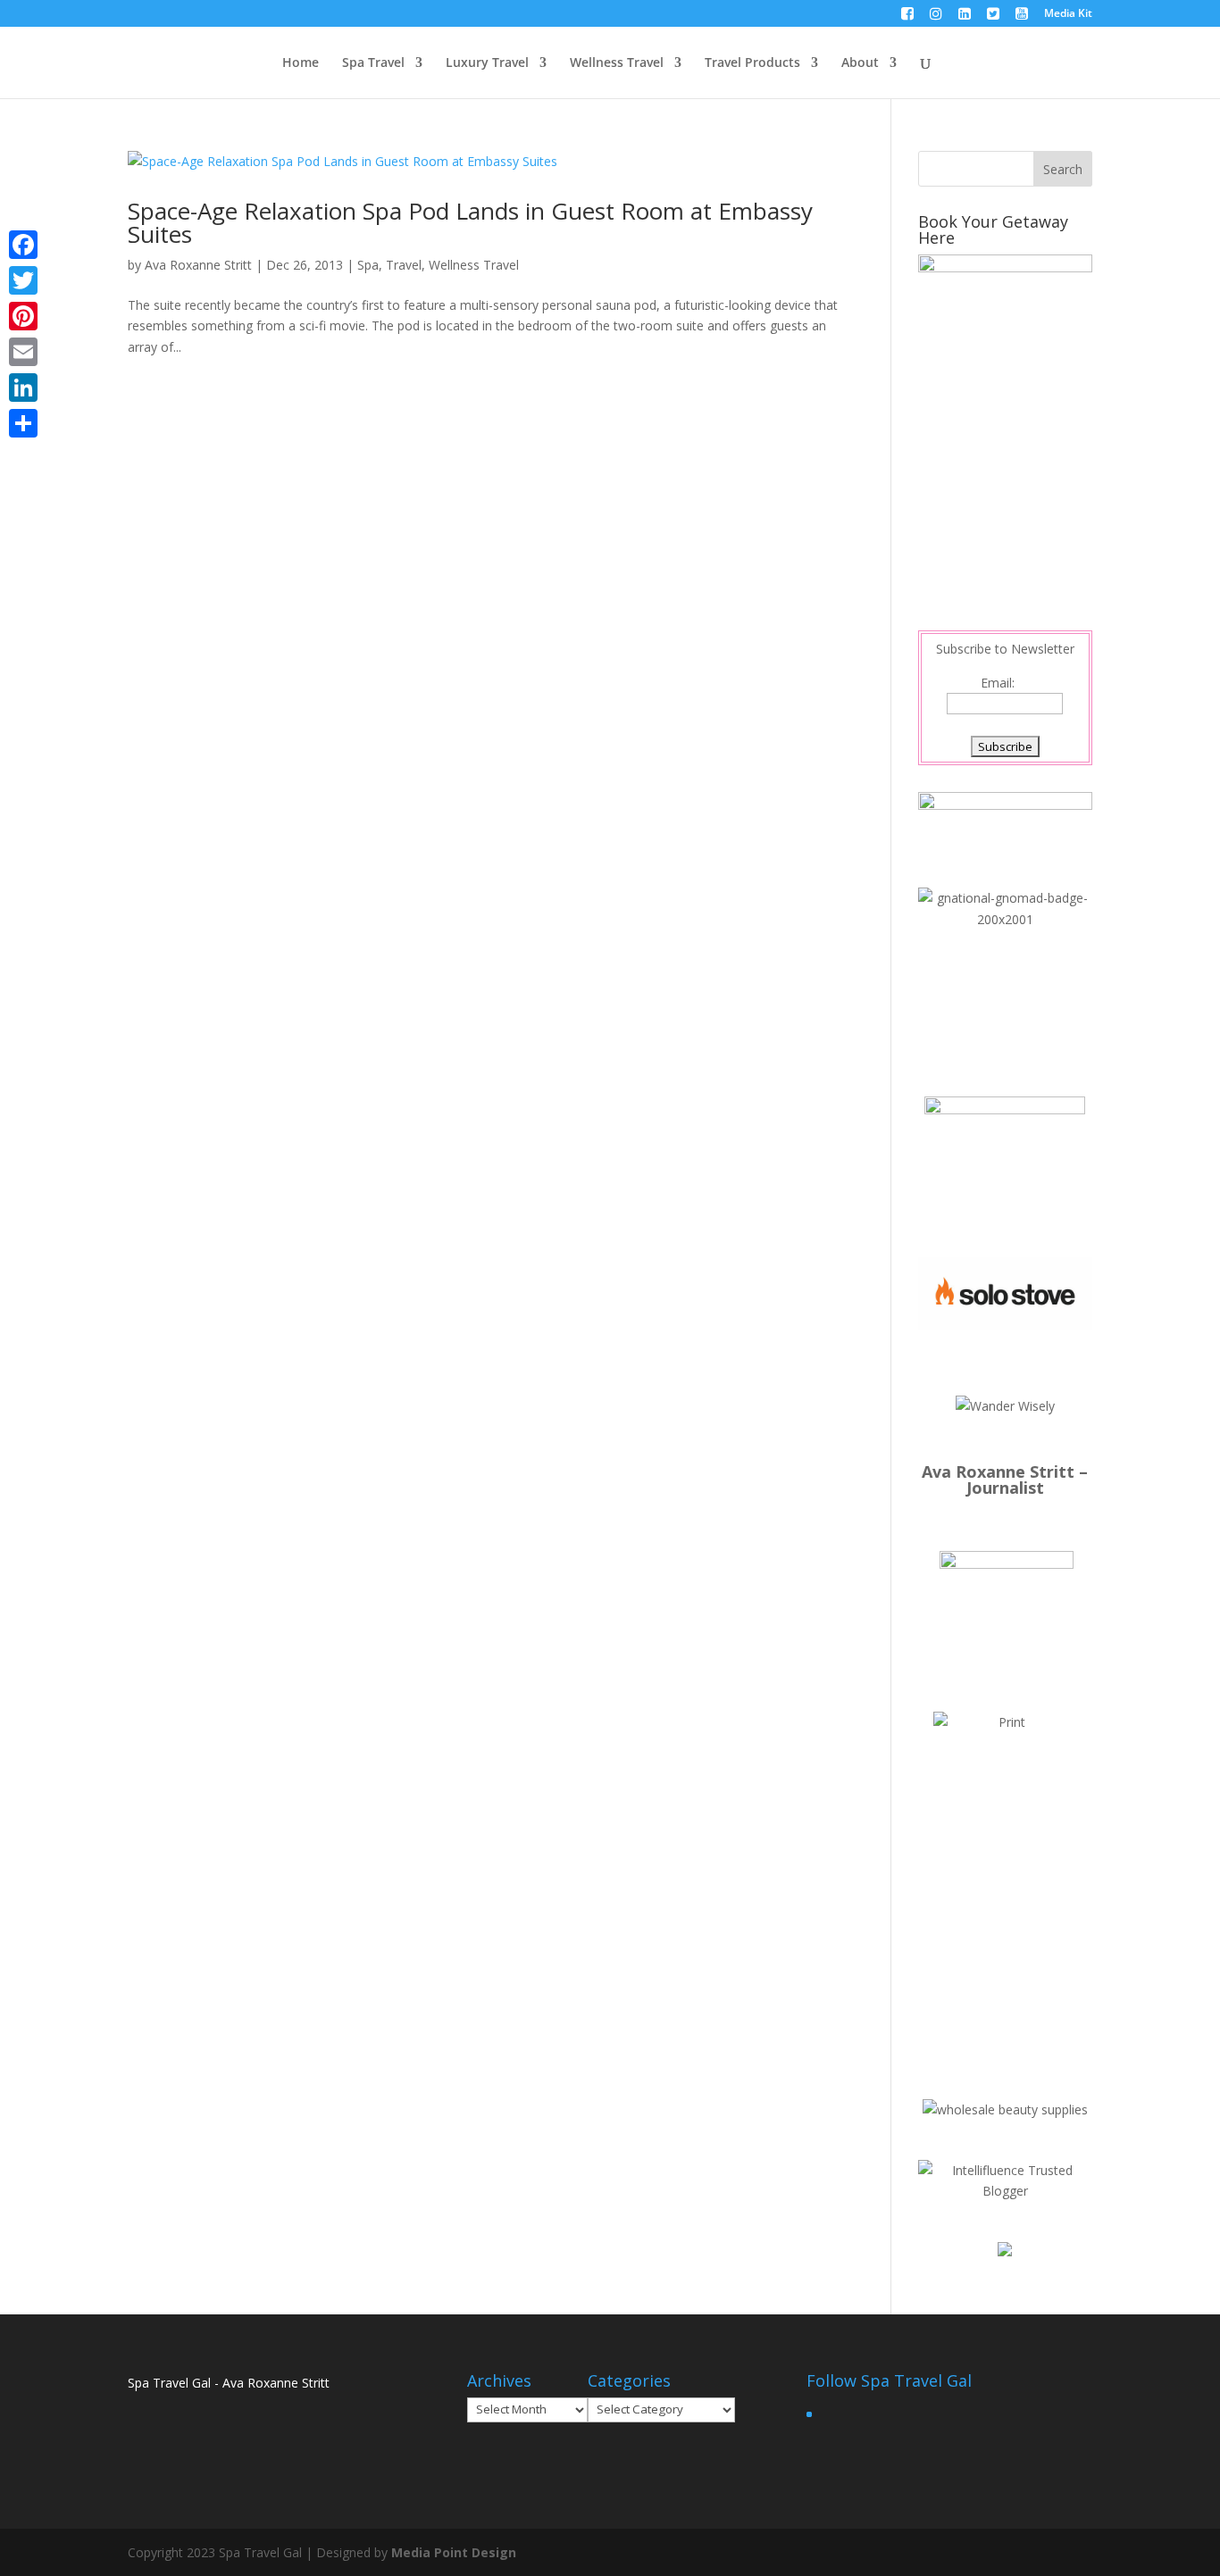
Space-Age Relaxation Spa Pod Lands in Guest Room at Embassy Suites (470, 222)
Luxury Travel (487, 63)
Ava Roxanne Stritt (198, 265)
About (860, 63)
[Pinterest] (23, 316)
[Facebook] (23, 245)
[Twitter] (23, 280)
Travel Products (752, 63)
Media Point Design (454, 2552)
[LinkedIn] (23, 388)
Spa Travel (373, 63)
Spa (368, 265)
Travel (404, 265)
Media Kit (1068, 14)
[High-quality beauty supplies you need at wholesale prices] (1005, 2109)
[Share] (23, 423)
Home (301, 63)
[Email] (23, 352)
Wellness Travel (617, 63)
